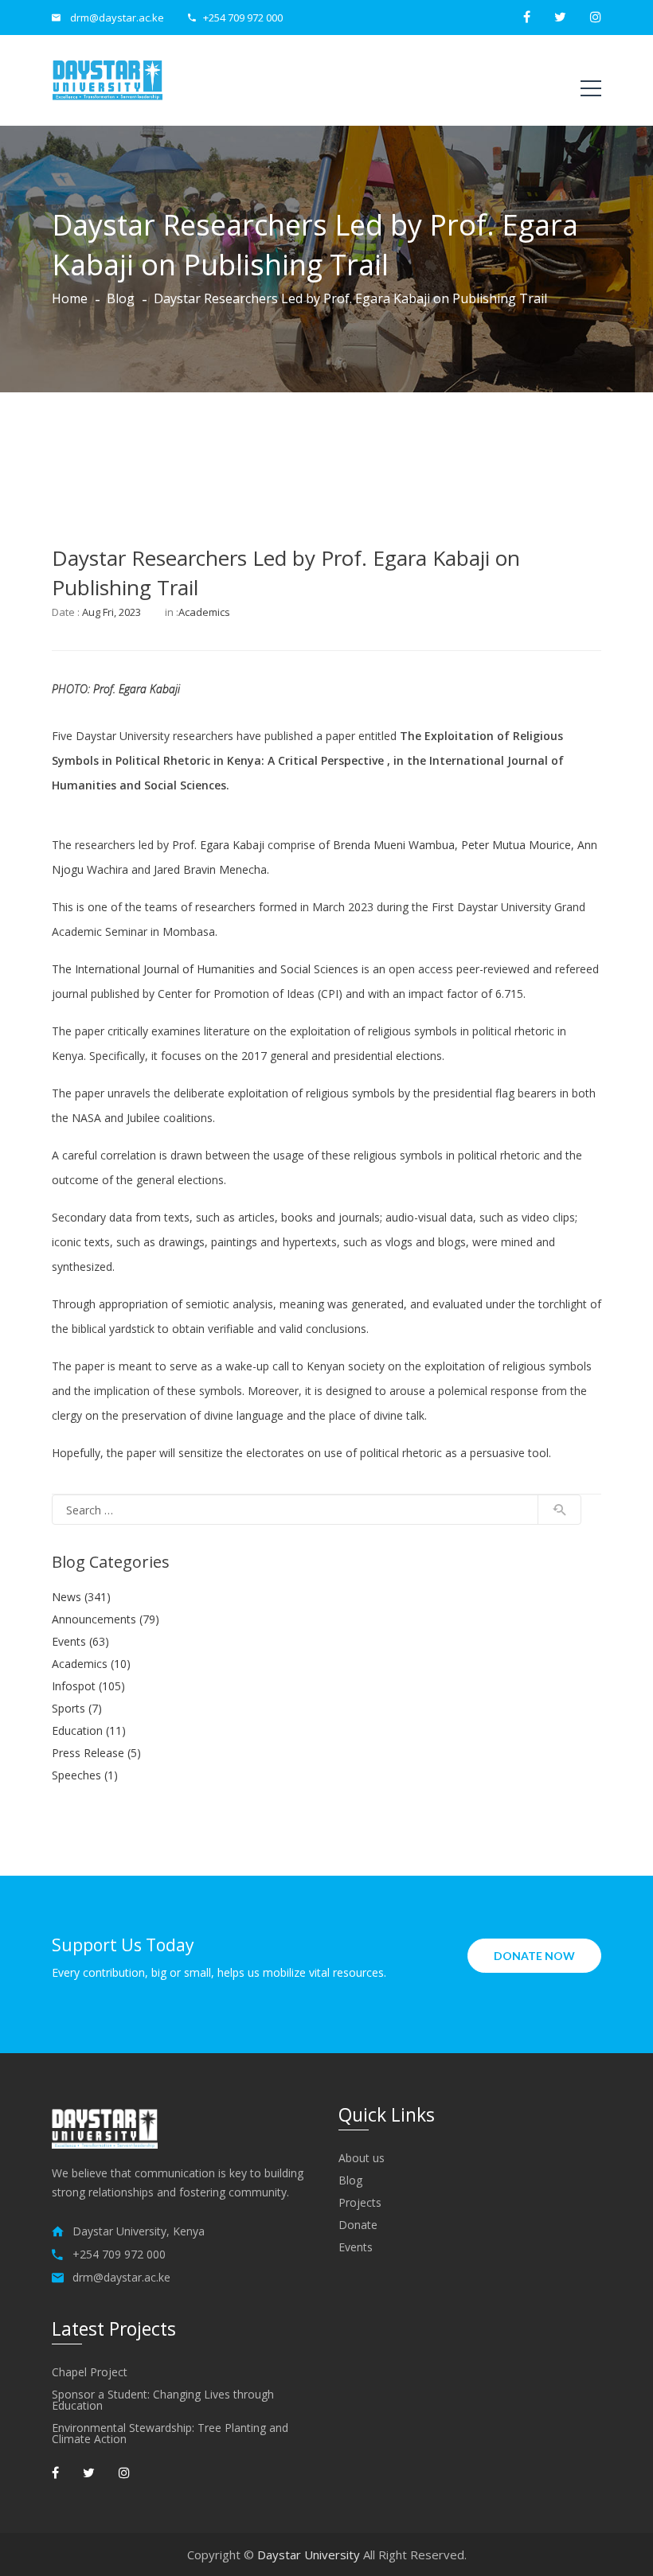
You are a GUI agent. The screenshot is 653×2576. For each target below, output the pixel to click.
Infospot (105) (88, 1686)
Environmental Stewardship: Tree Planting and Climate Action (170, 2434)
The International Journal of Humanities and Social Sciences (205, 969)
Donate (358, 2225)
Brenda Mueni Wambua (394, 845)
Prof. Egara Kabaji (137, 689)
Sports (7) (77, 1708)
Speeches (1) (85, 1775)
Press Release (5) (96, 1753)
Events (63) (80, 1641)
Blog (121, 298)
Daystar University (309, 2555)
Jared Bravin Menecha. (211, 869)
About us (362, 2158)
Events (356, 2247)
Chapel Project (90, 2372)
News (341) (81, 1597)
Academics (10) (91, 1664)
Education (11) (89, 1730)
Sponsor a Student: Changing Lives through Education (163, 2400)
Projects (360, 2203)
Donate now (534, 1956)
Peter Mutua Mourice (516, 845)
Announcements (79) (106, 1619)
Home (70, 298)
